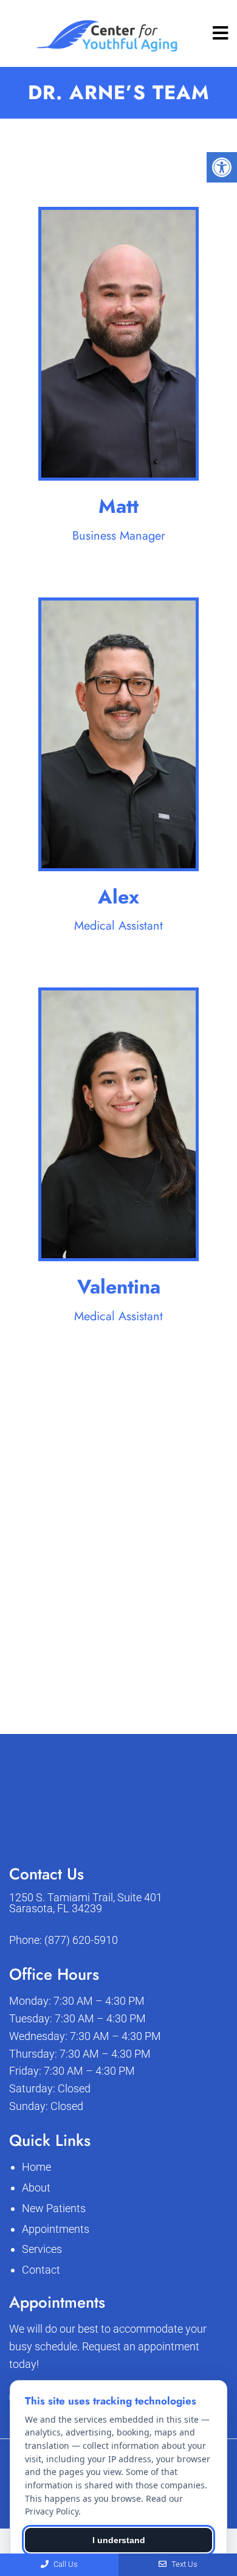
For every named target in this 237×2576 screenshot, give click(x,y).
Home (36, 2167)
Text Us (184, 2564)
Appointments (56, 2229)
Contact (41, 2270)
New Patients (54, 2208)
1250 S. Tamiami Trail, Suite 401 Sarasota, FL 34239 (86, 1903)
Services (42, 2249)
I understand (119, 2540)
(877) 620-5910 (81, 1940)
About (36, 2188)
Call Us (65, 2564)
